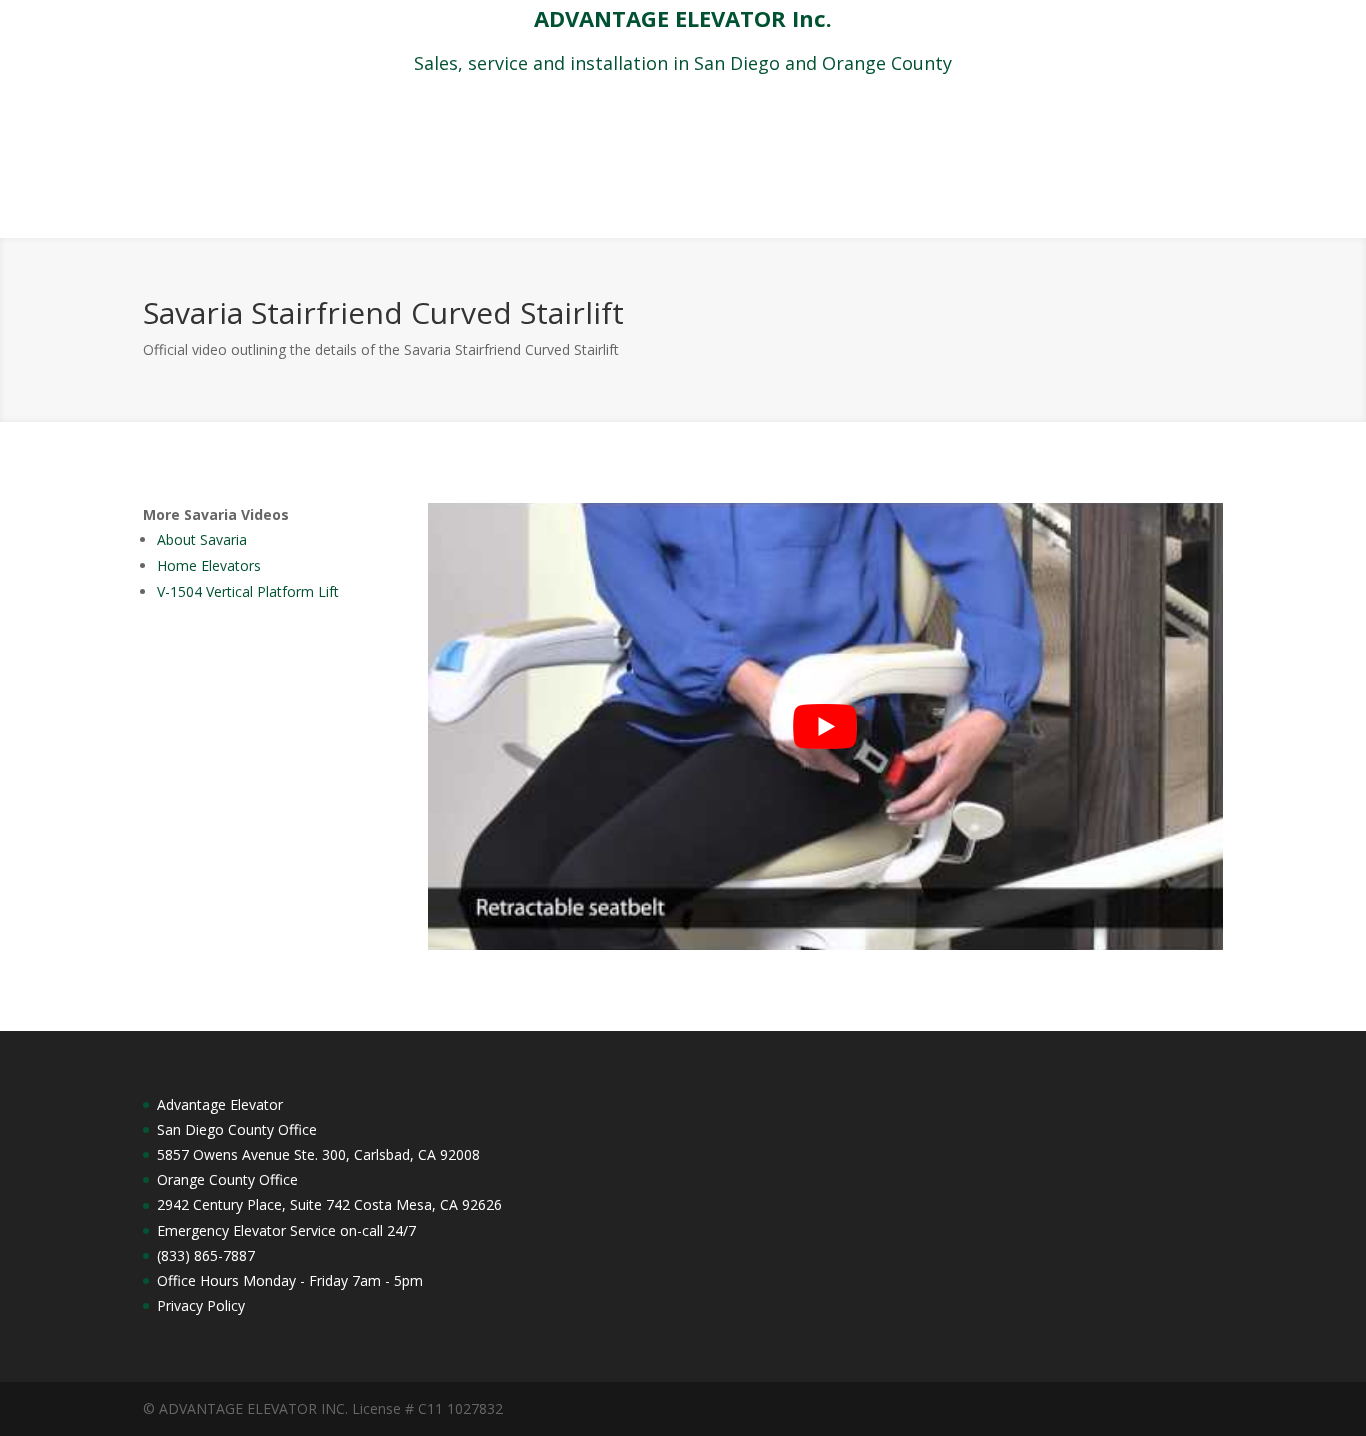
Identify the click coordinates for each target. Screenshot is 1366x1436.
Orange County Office (227, 1179)
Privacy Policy (201, 1305)
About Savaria (202, 539)
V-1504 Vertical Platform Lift (248, 591)
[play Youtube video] (825, 726)
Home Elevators (209, 565)
